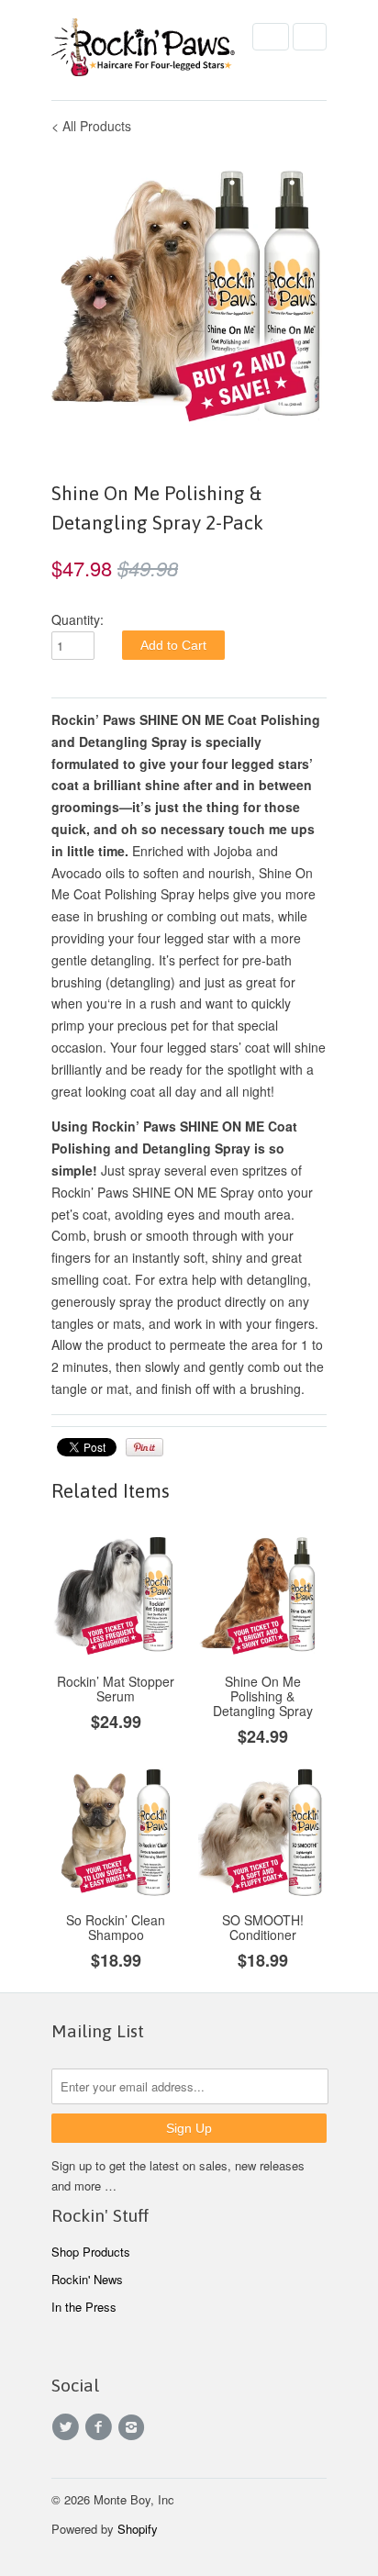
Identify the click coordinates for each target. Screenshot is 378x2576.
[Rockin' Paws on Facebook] (101, 2427)
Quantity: (78, 619)
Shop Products (91, 2252)
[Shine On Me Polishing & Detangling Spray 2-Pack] (189, 293)
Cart (310, 37)
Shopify (138, 2529)
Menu (271, 37)
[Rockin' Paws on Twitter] (68, 2427)
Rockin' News (87, 2279)
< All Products (91, 126)
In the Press (84, 2307)
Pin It (145, 1447)
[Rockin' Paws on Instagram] (134, 2427)
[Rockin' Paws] (143, 50)
